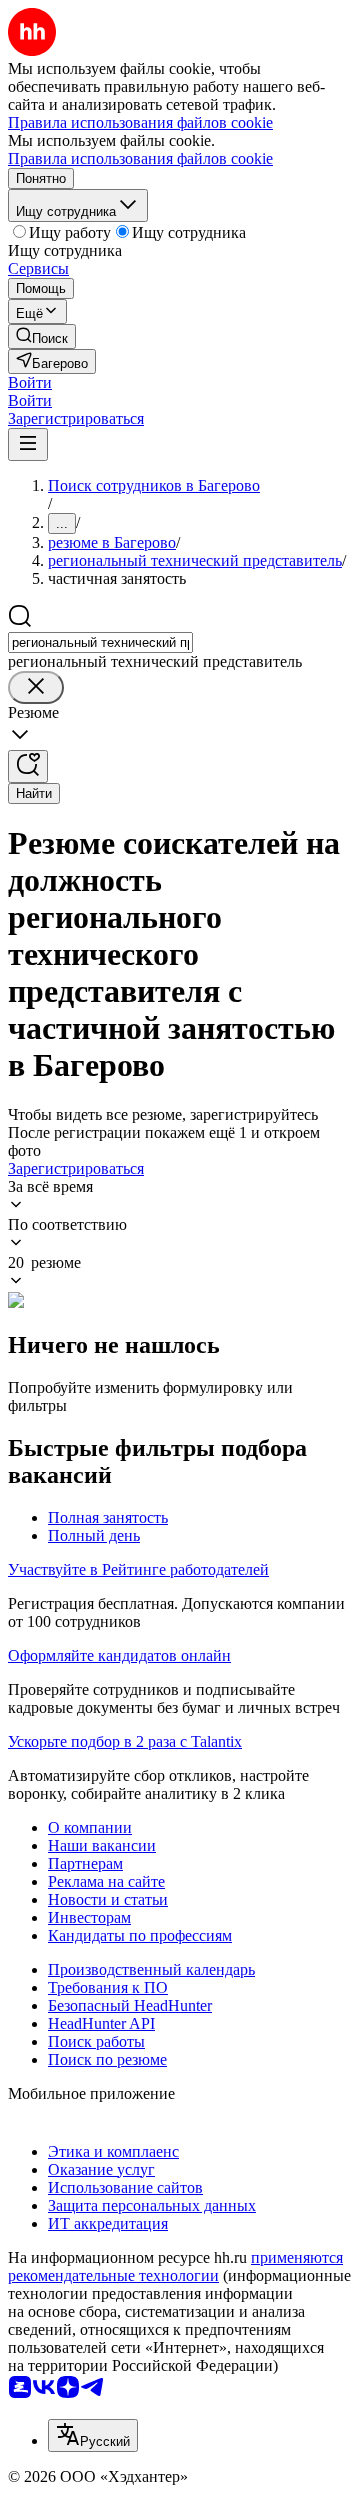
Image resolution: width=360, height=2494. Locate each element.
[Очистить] (36, 687)
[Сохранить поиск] (28, 766)
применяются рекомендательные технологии (175, 2266)
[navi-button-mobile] (28, 444)
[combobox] (100, 642)
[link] (42, 336)
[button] (30, 382)
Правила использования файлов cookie (140, 158)
